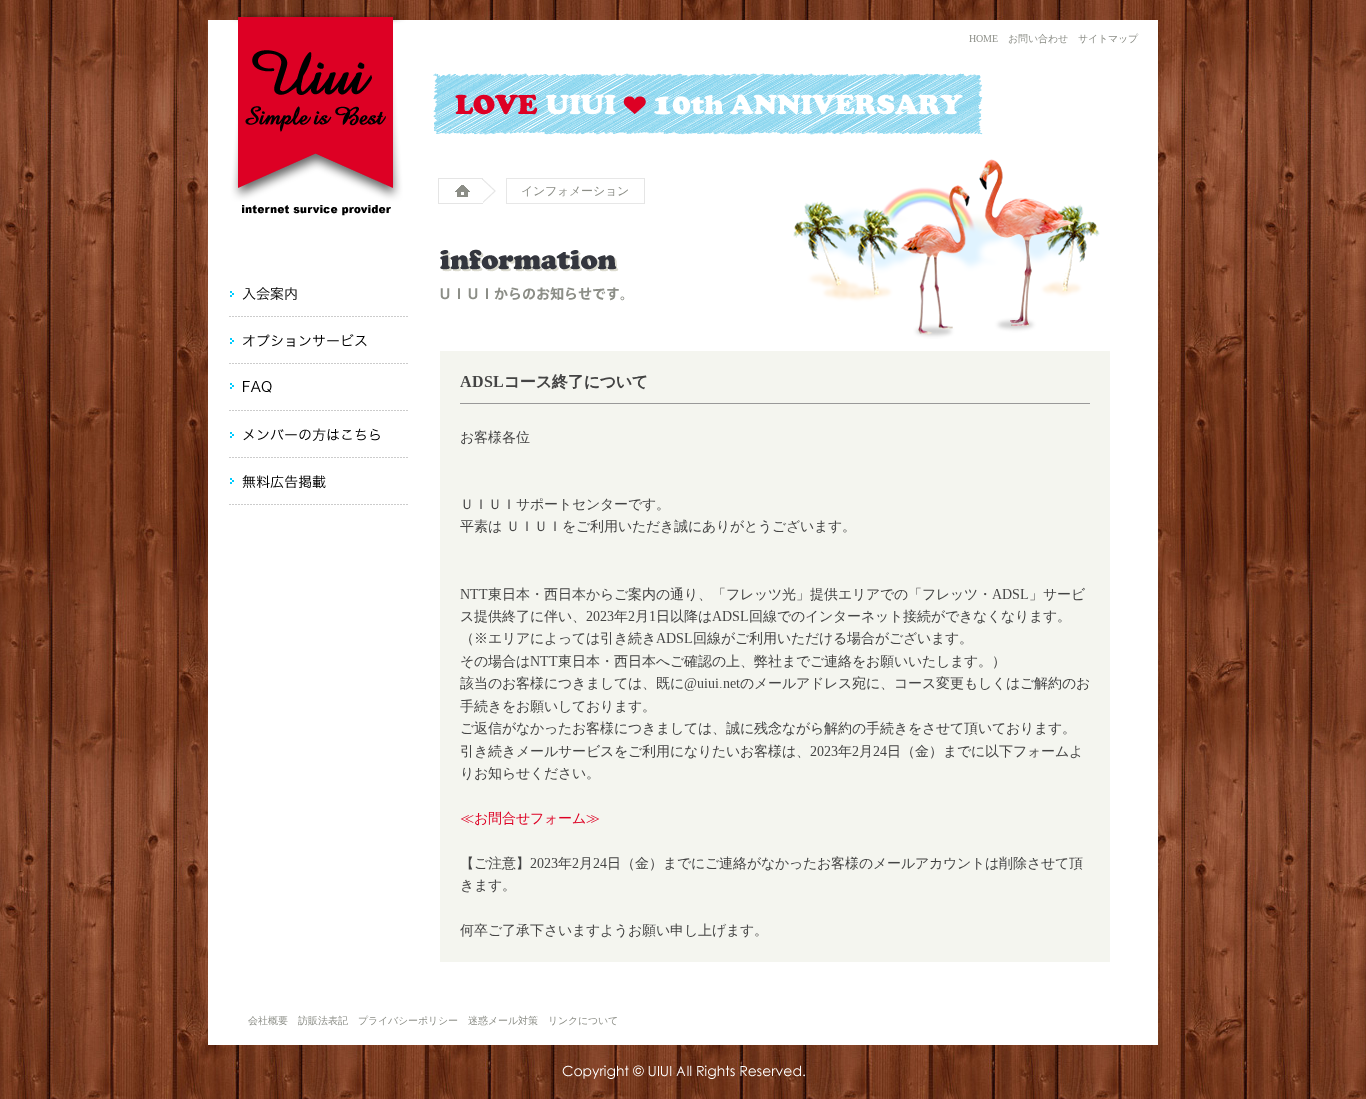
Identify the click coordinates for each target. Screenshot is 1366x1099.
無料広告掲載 (277, 482)
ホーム (467, 191)
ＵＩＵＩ (318, 110)
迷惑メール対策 (503, 1020)
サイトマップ (1108, 38)
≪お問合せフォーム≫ (530, 818)
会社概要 (268, 1020)
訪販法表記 (323, 1020)
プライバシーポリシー (408, 1020)
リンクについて (583, 1020)
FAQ (250, 387)
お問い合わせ (1038, 38)
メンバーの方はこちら (304, 434)
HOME (983, 38)
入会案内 (262, 293)
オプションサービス (297, 340)
